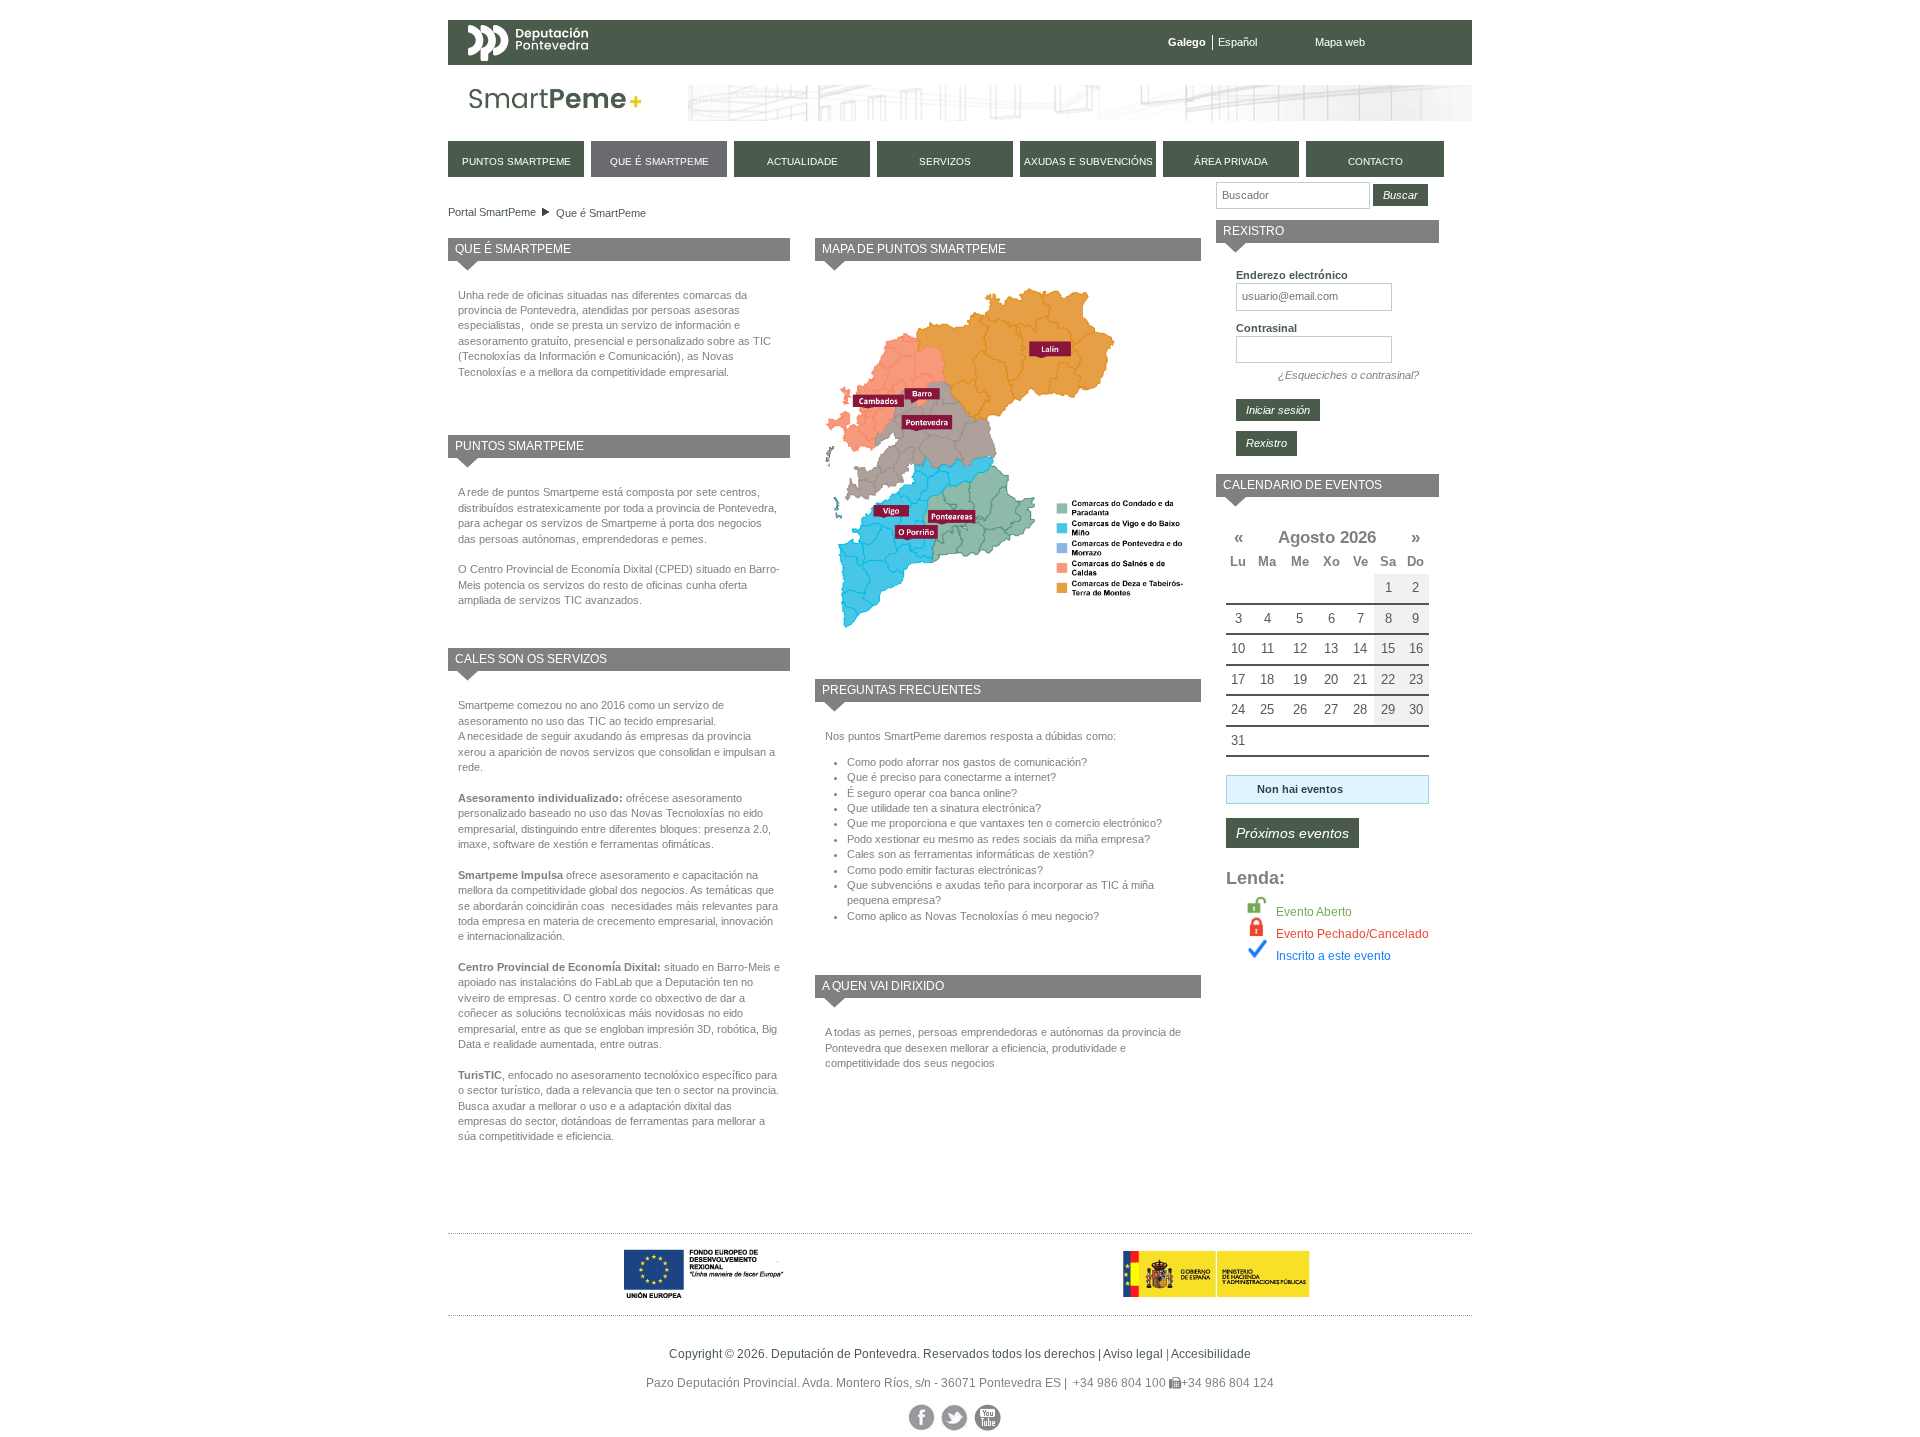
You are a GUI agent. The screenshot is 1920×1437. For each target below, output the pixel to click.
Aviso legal (1133, 1354)
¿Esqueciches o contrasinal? (1348, 375)
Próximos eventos (1292, 833)
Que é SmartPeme (601, 213)
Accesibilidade (1211, 1354)
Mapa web (1340, 42)
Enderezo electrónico (1292, 275)
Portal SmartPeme (492, 212)
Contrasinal (1266, 328)
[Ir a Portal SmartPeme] (555, 103)
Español (1237, 42)
